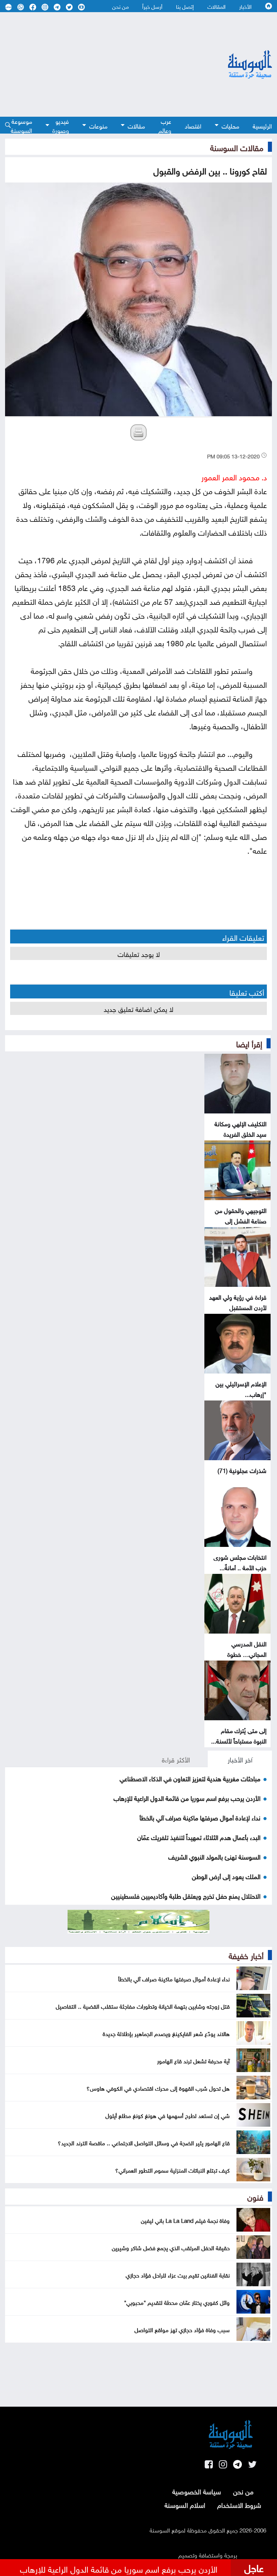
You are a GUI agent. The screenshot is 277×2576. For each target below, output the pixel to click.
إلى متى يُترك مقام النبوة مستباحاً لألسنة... (239, 1735)
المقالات (217, 6)
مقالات (136, 125)
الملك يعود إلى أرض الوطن (226, 1876)
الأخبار (245, 6)
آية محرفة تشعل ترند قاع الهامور (193, 2060)
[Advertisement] (99, 64)
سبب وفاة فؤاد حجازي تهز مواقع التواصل (182, 2329)
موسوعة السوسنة (21, 125)
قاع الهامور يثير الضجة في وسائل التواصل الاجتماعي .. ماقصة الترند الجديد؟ (144, 2142)
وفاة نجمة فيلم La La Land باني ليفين (185, 2220)
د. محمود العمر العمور (234, 476)
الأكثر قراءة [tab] (176, 1759)
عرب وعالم (165, 125)
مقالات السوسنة (237, 147)
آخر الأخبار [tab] (240, 1759)
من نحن (120, 6)
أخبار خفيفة (246, 1955)
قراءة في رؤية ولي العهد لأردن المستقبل (238, 1302)
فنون (255, 2196)
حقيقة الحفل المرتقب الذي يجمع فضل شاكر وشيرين (171, 2247)
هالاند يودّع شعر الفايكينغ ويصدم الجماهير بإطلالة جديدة (166, 2033)
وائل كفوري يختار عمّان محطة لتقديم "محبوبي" (177, 2302)
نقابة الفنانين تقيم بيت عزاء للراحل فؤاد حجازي (178, 2274)
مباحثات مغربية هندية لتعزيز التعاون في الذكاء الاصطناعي (190, 1778)
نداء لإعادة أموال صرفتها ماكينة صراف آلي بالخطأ (200, 1817)
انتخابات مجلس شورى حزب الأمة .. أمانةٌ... (240, 1562)
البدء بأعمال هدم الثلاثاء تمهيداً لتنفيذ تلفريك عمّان (199, 1837)
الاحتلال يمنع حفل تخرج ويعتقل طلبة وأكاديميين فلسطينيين (186, 1895)
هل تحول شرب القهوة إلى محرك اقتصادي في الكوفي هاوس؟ (158, 2088)
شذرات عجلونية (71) (242, 1470)
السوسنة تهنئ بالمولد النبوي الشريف (214, 1856)
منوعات (98, 125)
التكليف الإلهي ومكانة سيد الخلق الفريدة (241, 1128)
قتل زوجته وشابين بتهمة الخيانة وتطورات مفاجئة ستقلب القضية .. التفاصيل (143, 2006)
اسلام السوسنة (185, 2504)
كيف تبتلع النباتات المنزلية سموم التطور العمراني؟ (172, 2170)
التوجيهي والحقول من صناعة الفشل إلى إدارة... (241, 1220)
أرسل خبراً (152, 6)
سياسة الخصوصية (197, 2491)
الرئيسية (262, 125)
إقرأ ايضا (249, 1043)
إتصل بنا (185, 6)
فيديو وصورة (61, 125)
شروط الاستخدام (239, 2504)
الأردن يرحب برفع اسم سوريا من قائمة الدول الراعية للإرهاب (187, 1797)
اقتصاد (193, 125)
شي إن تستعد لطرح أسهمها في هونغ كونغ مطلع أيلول (168, 2115)
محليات (230, 125)
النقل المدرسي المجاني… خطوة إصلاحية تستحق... (245, 1654)
